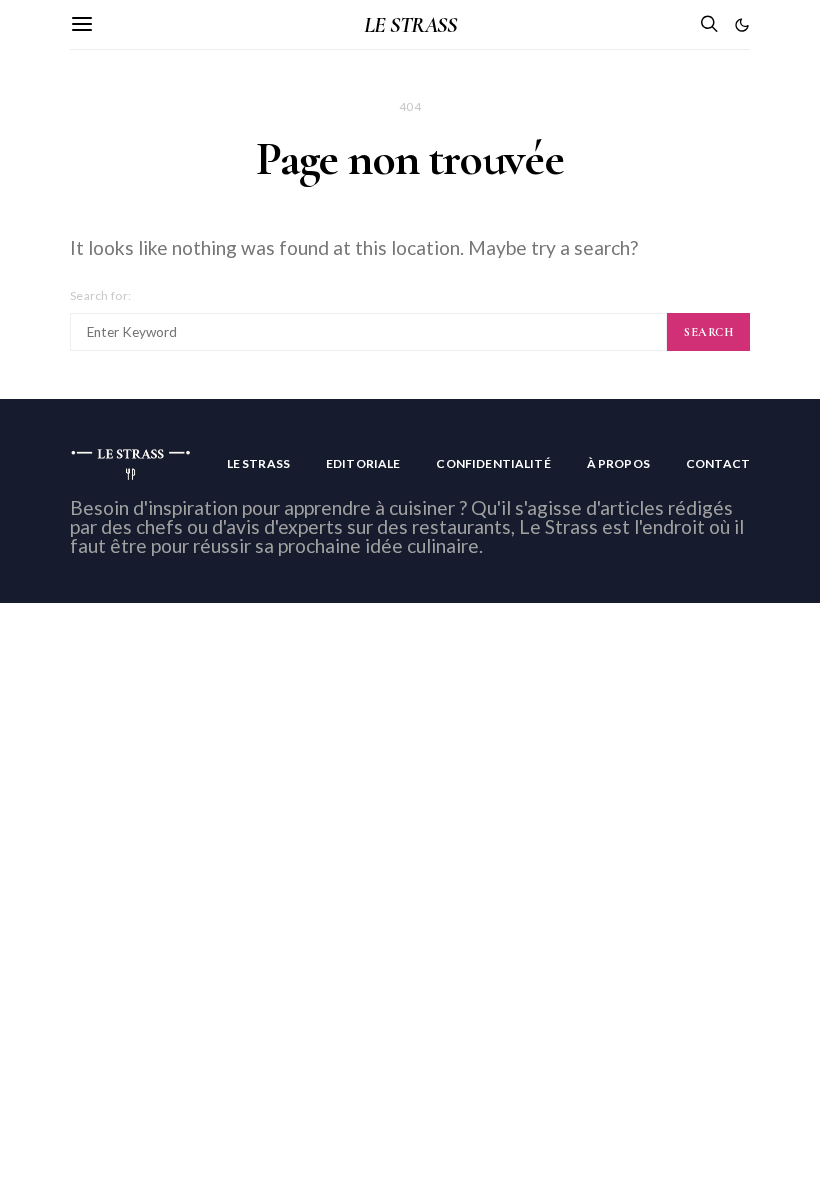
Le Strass (258, 463)
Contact (718, 463)
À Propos (618, 463)
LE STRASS (410, 25)
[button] (742, 25)
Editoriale (363, 463)
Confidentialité (493, 463)
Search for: (100, 295)
